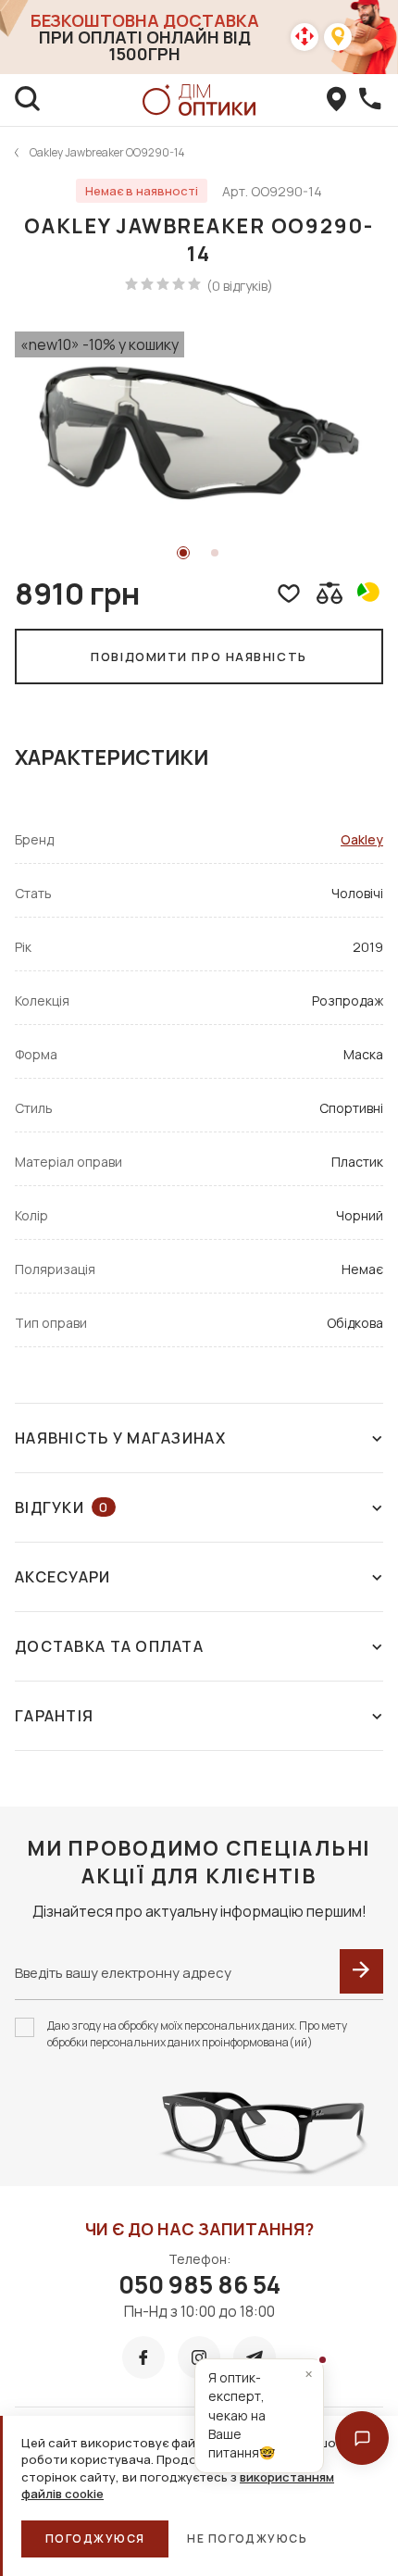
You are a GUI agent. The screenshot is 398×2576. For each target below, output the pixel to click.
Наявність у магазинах (120, 1438)
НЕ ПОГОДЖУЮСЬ (247, 2538)
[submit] (361, 1971)
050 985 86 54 (199, 2284)
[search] (28, 100)
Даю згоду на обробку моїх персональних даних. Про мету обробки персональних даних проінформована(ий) (197, 2034)
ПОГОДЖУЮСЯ (95, 2538)
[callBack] (370, 100)
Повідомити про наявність (199, 657)
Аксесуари (63, 1577)
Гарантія (54, 1716)
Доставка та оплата (109, 1646)
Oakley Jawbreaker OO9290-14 (107, 152)
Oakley (362, 839)
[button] (362, 2438)
